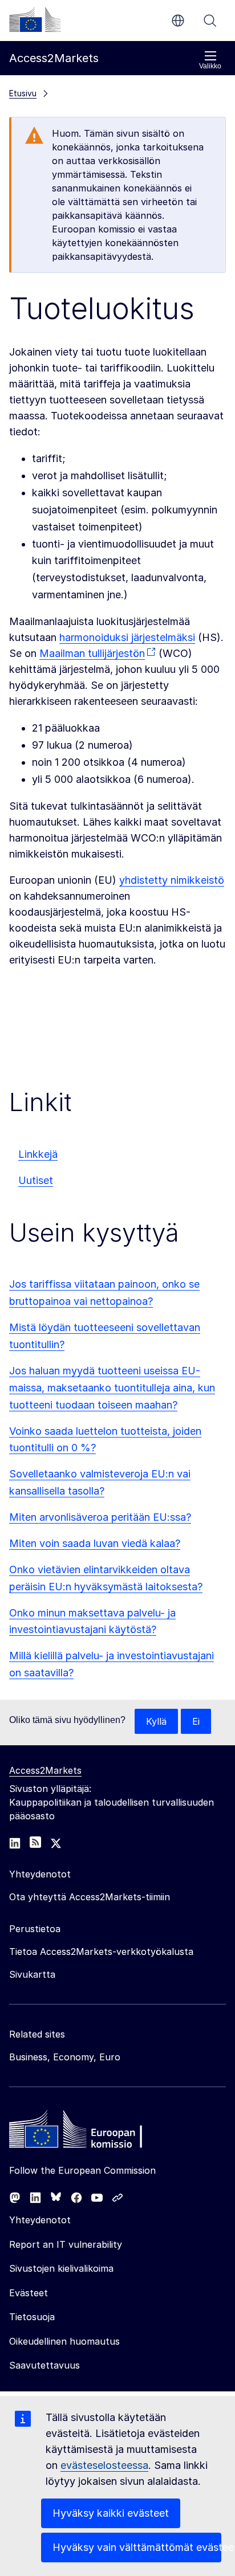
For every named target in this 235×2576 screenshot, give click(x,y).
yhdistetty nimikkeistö (172, 880)
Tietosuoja (32, 2317)
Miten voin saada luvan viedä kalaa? (95, 1543)
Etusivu (23, 93)
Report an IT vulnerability (66, 2244)
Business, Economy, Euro (65, 2057)
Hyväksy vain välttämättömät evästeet (137, 2547)
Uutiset (36, 1180)
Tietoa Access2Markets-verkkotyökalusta (101, 1952)
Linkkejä (38, 1154)
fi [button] (178, 21)
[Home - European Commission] (92, 2132)
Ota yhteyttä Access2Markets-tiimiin (90, 1897)
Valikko (210, 66)
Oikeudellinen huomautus (64, 2341)
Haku (210, 21)
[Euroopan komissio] (35, 19)
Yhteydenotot (40, 2220)
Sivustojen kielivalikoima (61, 2268)
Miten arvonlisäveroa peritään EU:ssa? (100, 1517)
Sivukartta (32, 1974)
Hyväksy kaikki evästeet (111, 2513)
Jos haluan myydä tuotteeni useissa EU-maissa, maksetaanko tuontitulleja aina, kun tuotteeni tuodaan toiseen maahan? (112, 1388)
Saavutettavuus (44, 2365)
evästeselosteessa (104, 2465)
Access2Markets (45, 1770)
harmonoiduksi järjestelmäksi (127, 637)
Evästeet (29, 2293)
